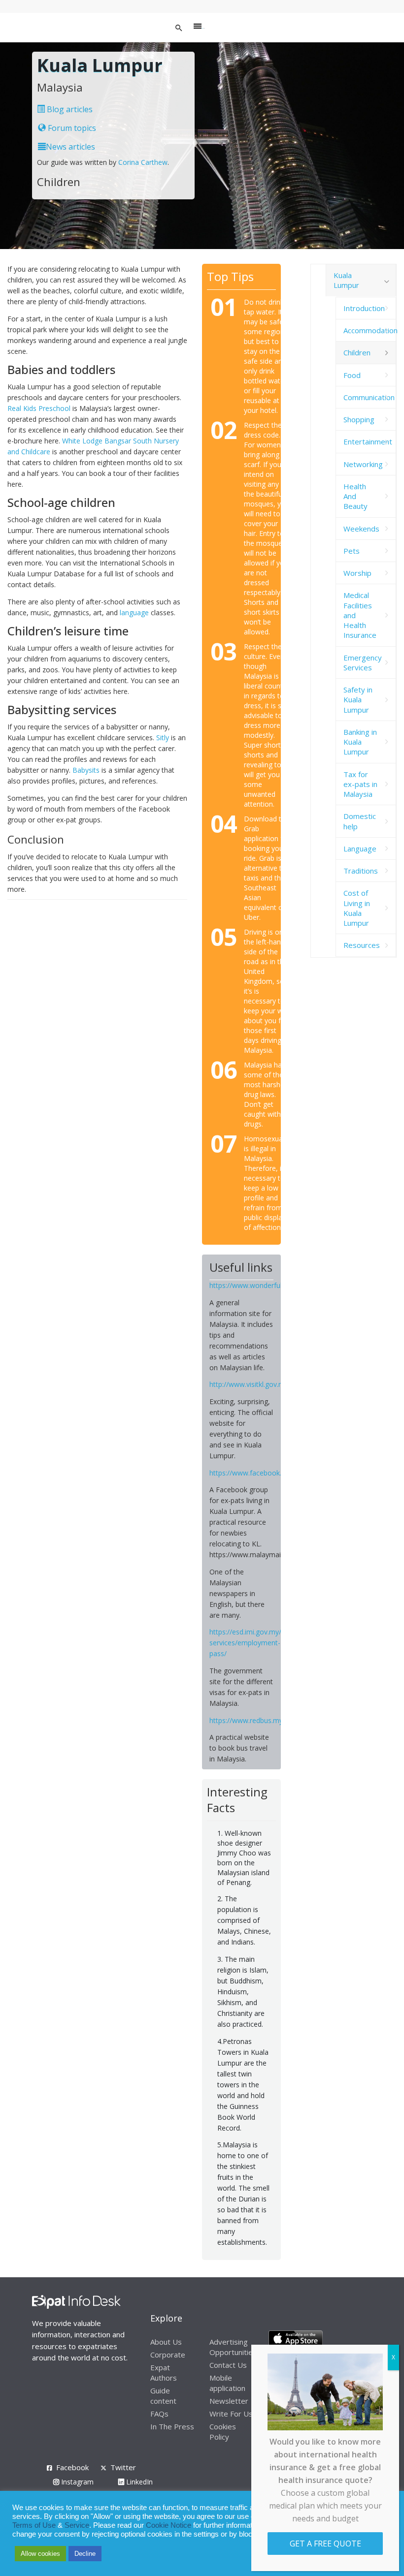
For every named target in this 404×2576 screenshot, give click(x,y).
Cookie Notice (168, 2525)
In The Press (172, 2426)
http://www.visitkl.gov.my (249, 1384)
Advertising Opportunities (233, 2347)
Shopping (359, 419)
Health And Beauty (355, 496)
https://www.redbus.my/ (247, 1720)
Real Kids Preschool (39, 408)
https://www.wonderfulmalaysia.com (268, 1285)
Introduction (364, 308)
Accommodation (370, 330)
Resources (362, 945)
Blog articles (69, 109)
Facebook (72, 2467)
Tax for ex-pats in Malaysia (360, 784)
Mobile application (227, 2383)
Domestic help (360, 821)
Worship (357, 573)
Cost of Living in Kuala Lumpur (357, 908)
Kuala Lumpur (346, 280)
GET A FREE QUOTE (325, 2544)
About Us (166, 2342)
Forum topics (71, 128)
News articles (70, 147)
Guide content (163, 2396)
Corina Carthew (143, 162)
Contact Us (228, 2365)
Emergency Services (363, 662)
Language (360, 848)
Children (357, 352)
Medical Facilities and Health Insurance (360, 615)
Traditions (361, 871)
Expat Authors (164, 2372)
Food (352, 375)
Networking (363, 464)
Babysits (86, 770)
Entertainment (368, 441)
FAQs (159, 2414)
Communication (369, 397)
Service (77, 2525)
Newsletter (229, 2401)
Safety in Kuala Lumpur (358, 700)
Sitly (163, 738)
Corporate (168, 2355)
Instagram (76, 2482)
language (134, 613)
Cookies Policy (223, 2432)
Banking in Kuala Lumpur (360, 742)
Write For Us (231, 2414)
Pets (352, 551)
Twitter (123, 2467)
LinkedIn (138, 2482)
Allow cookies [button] (40, 2554)
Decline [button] (85, 2554)
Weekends (361, 529)
